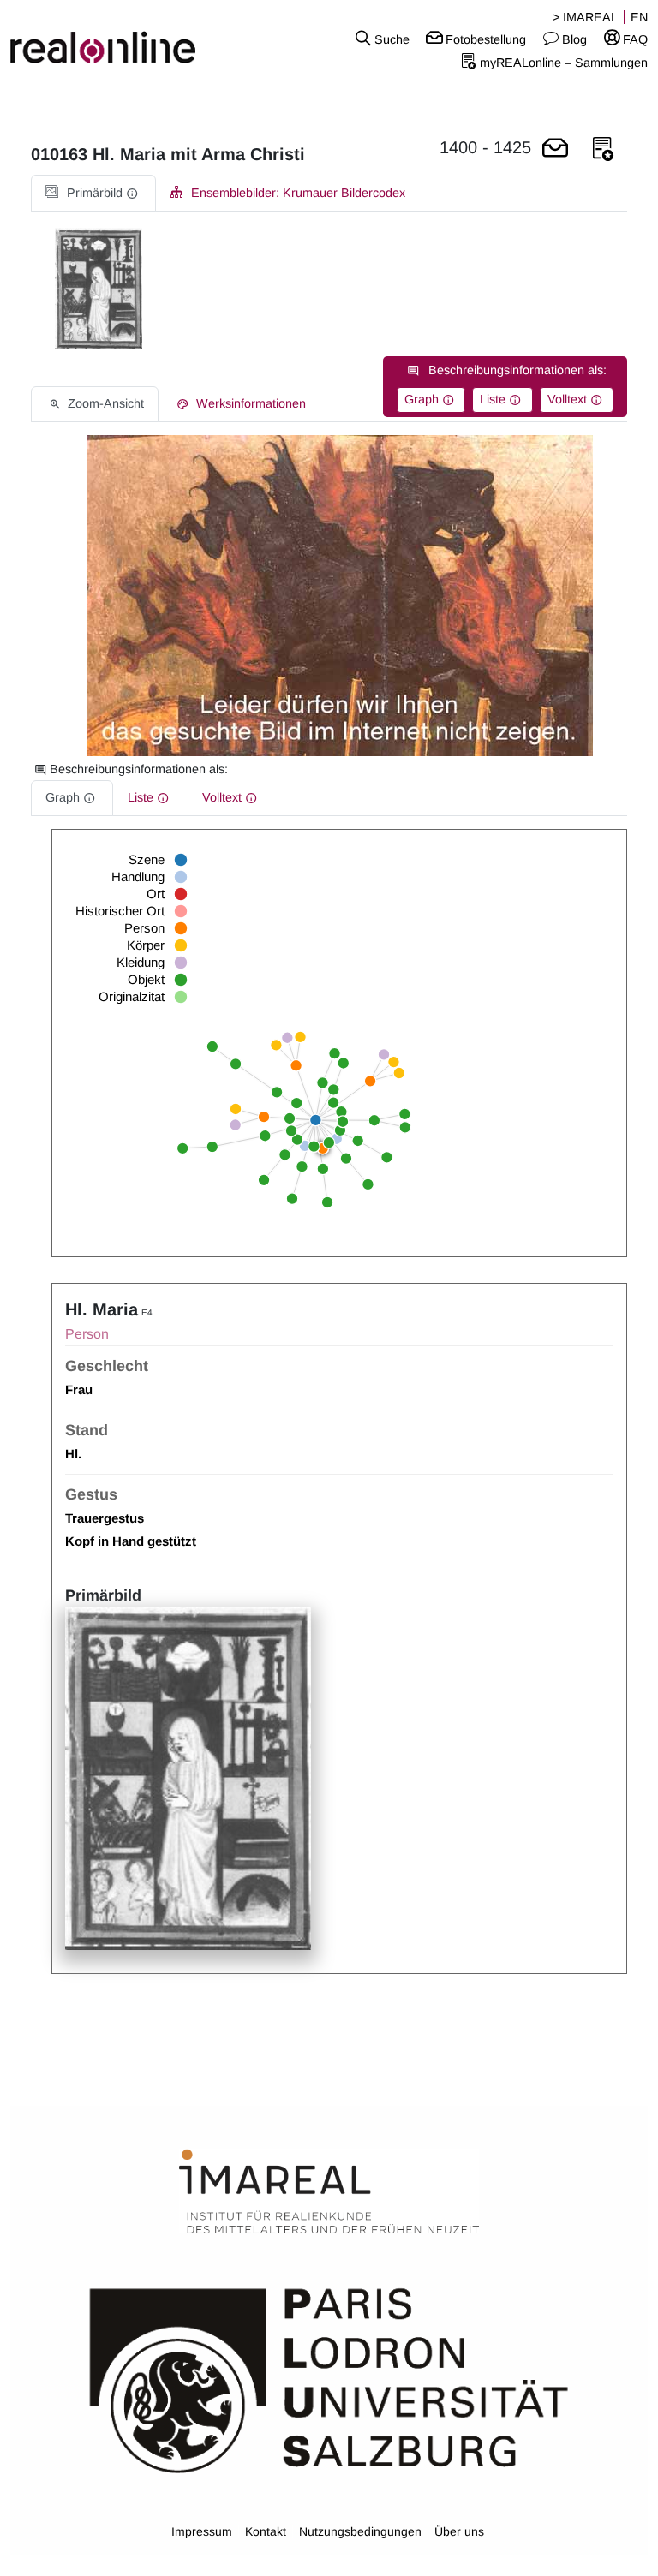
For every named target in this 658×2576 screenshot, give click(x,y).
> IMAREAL (585, 17)
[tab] (93, 193)
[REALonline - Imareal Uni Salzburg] (110, 39)
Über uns (459, 2531)
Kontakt (266, 2531)
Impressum (202, 2531)
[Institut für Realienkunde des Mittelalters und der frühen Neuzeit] (329, 2192)
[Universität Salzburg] (329, 2379)
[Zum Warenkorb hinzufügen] (555, 149)
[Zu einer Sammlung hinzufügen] (603, 149)
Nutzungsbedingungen (360, 2531)
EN (639, 17)
